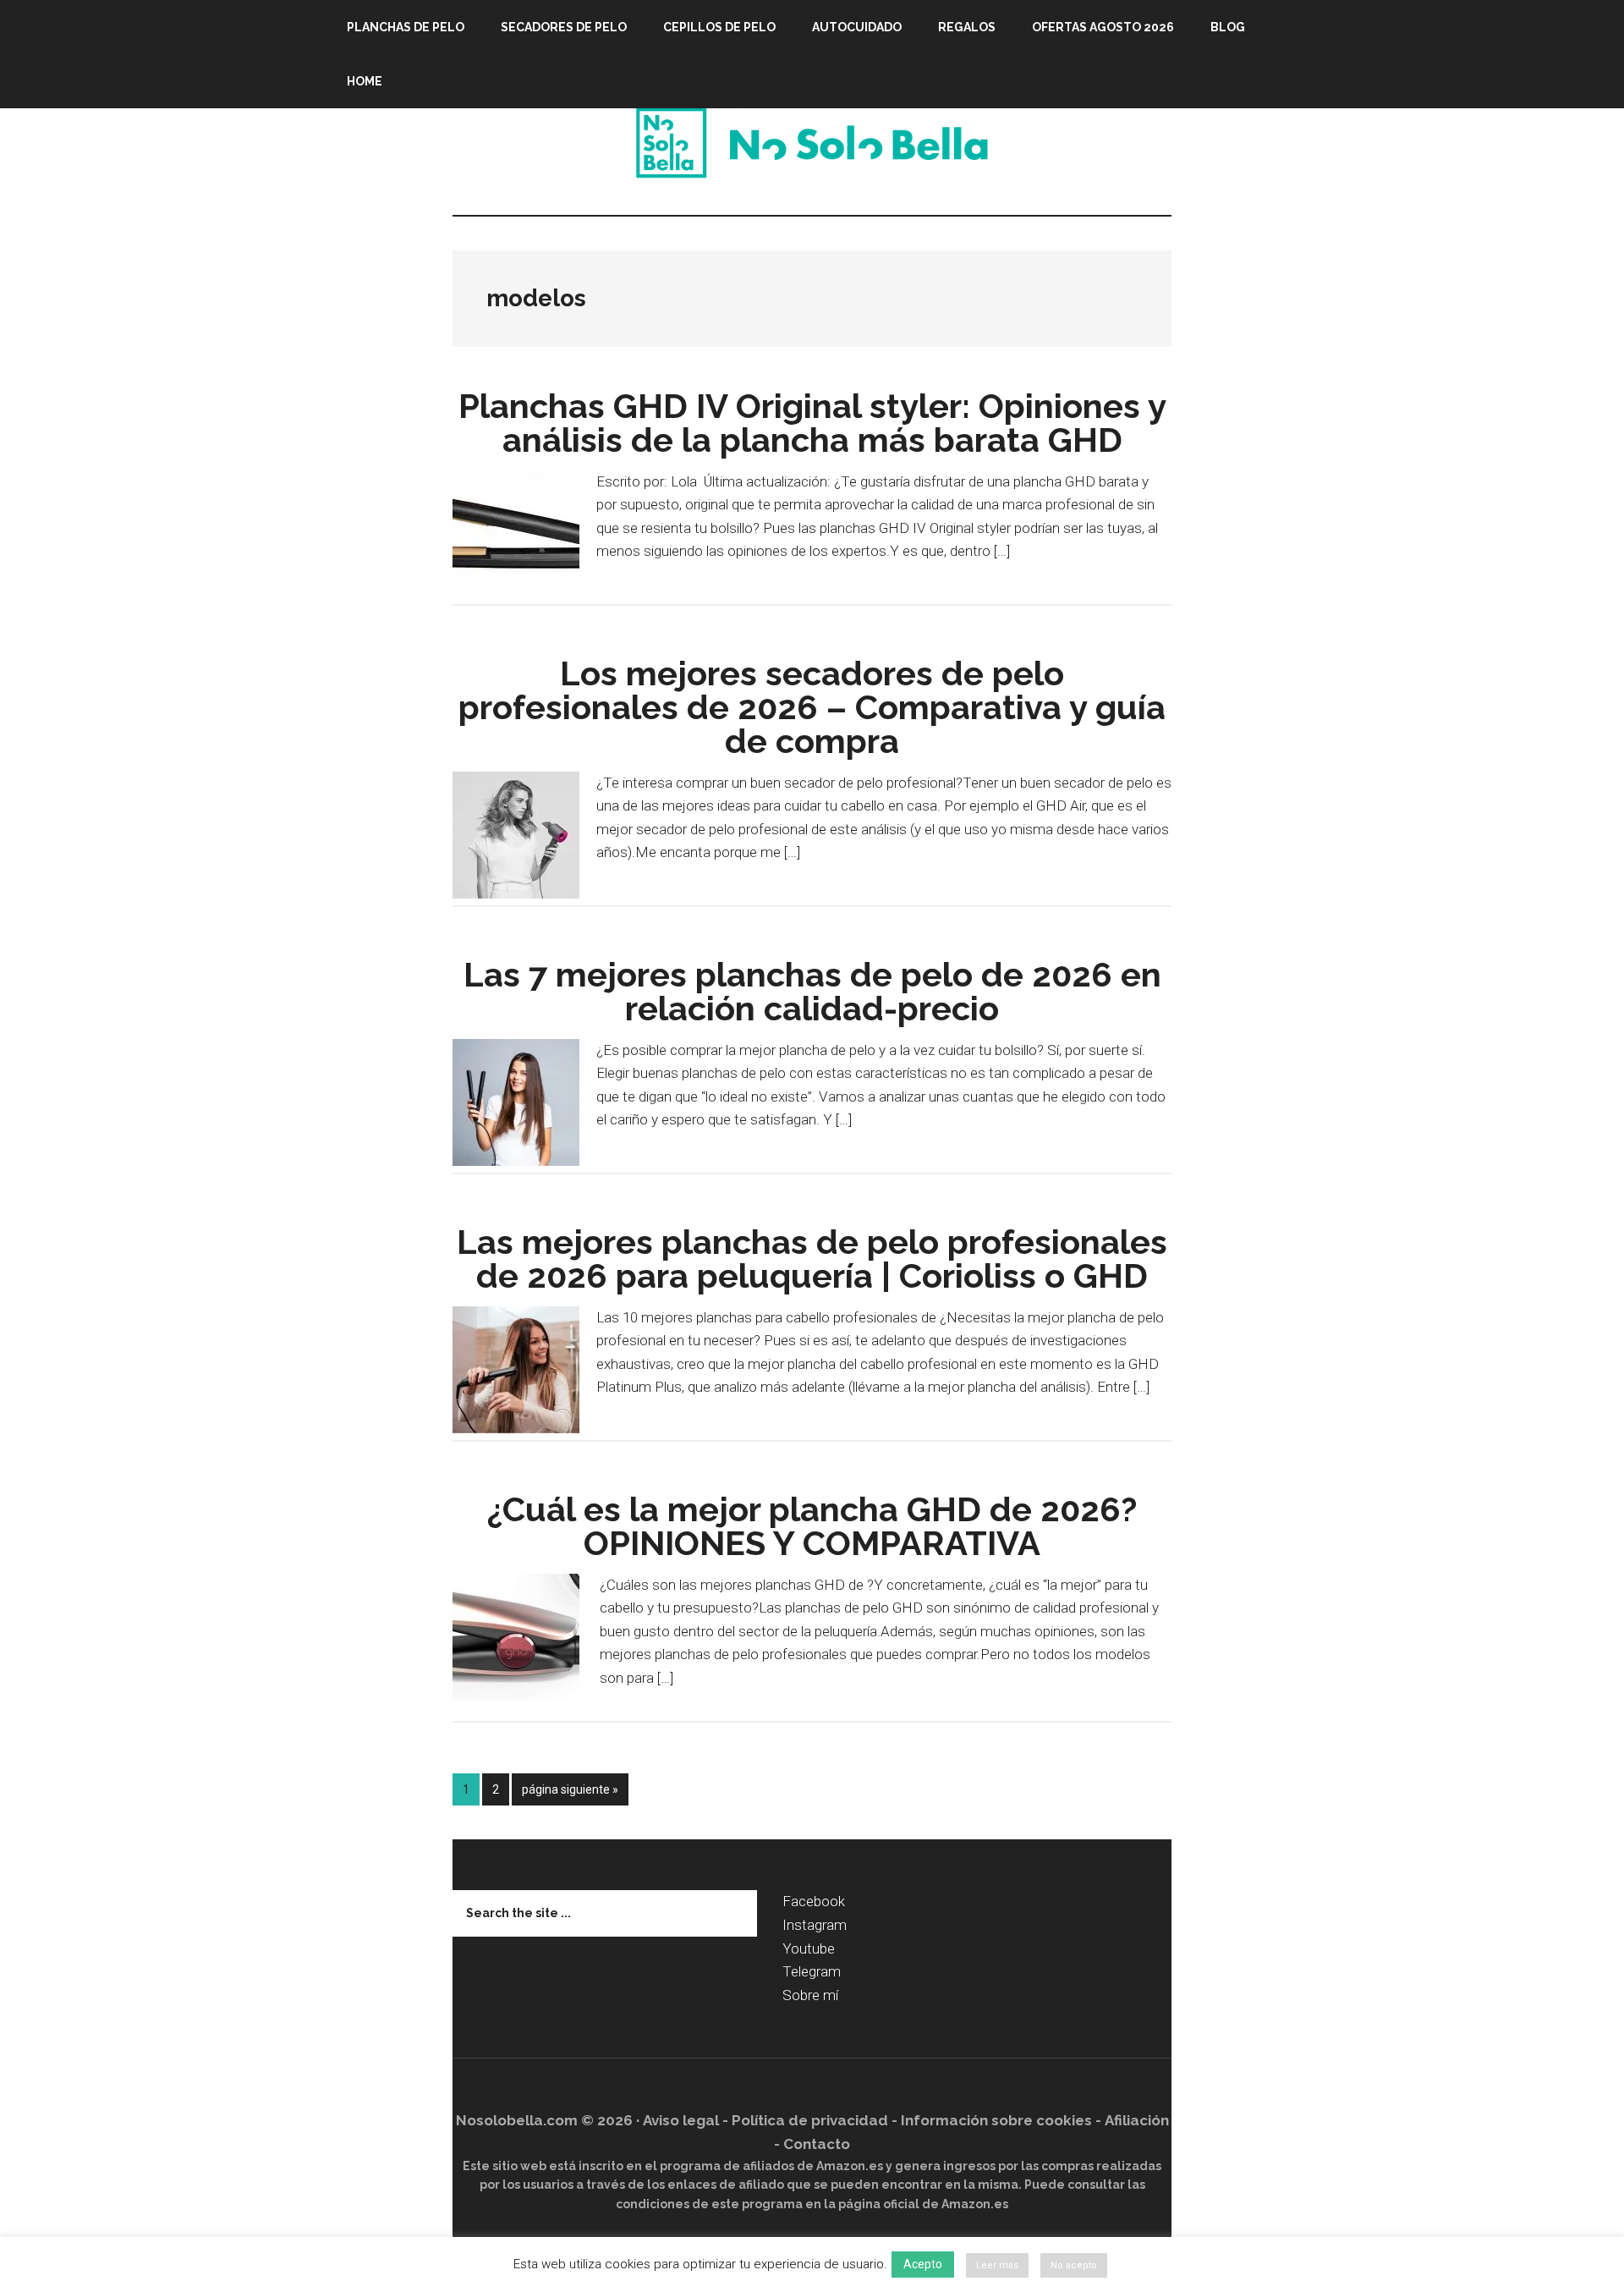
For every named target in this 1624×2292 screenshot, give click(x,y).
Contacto (817, 2144)
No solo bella (812, 143)
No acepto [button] (1074, 2265)
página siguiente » (570, 1794)
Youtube (809, 1948)
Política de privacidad (810, 2120)
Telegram (812, 1971)
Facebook (814, 1901)
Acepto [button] (923, 2264)
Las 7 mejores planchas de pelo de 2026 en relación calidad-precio (812, 991)
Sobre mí (810, 1995)
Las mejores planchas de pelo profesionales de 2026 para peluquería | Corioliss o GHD (812, 1259)
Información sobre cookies (996, 2120)
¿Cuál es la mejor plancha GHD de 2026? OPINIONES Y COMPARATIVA (812, 1526)
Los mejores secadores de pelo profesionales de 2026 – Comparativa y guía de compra (812, 707)
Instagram (815, 1925)
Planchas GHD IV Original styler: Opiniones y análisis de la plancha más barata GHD (812, 423)
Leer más (997, 2265)
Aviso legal (681, 2120)
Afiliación (1137, 2120)
